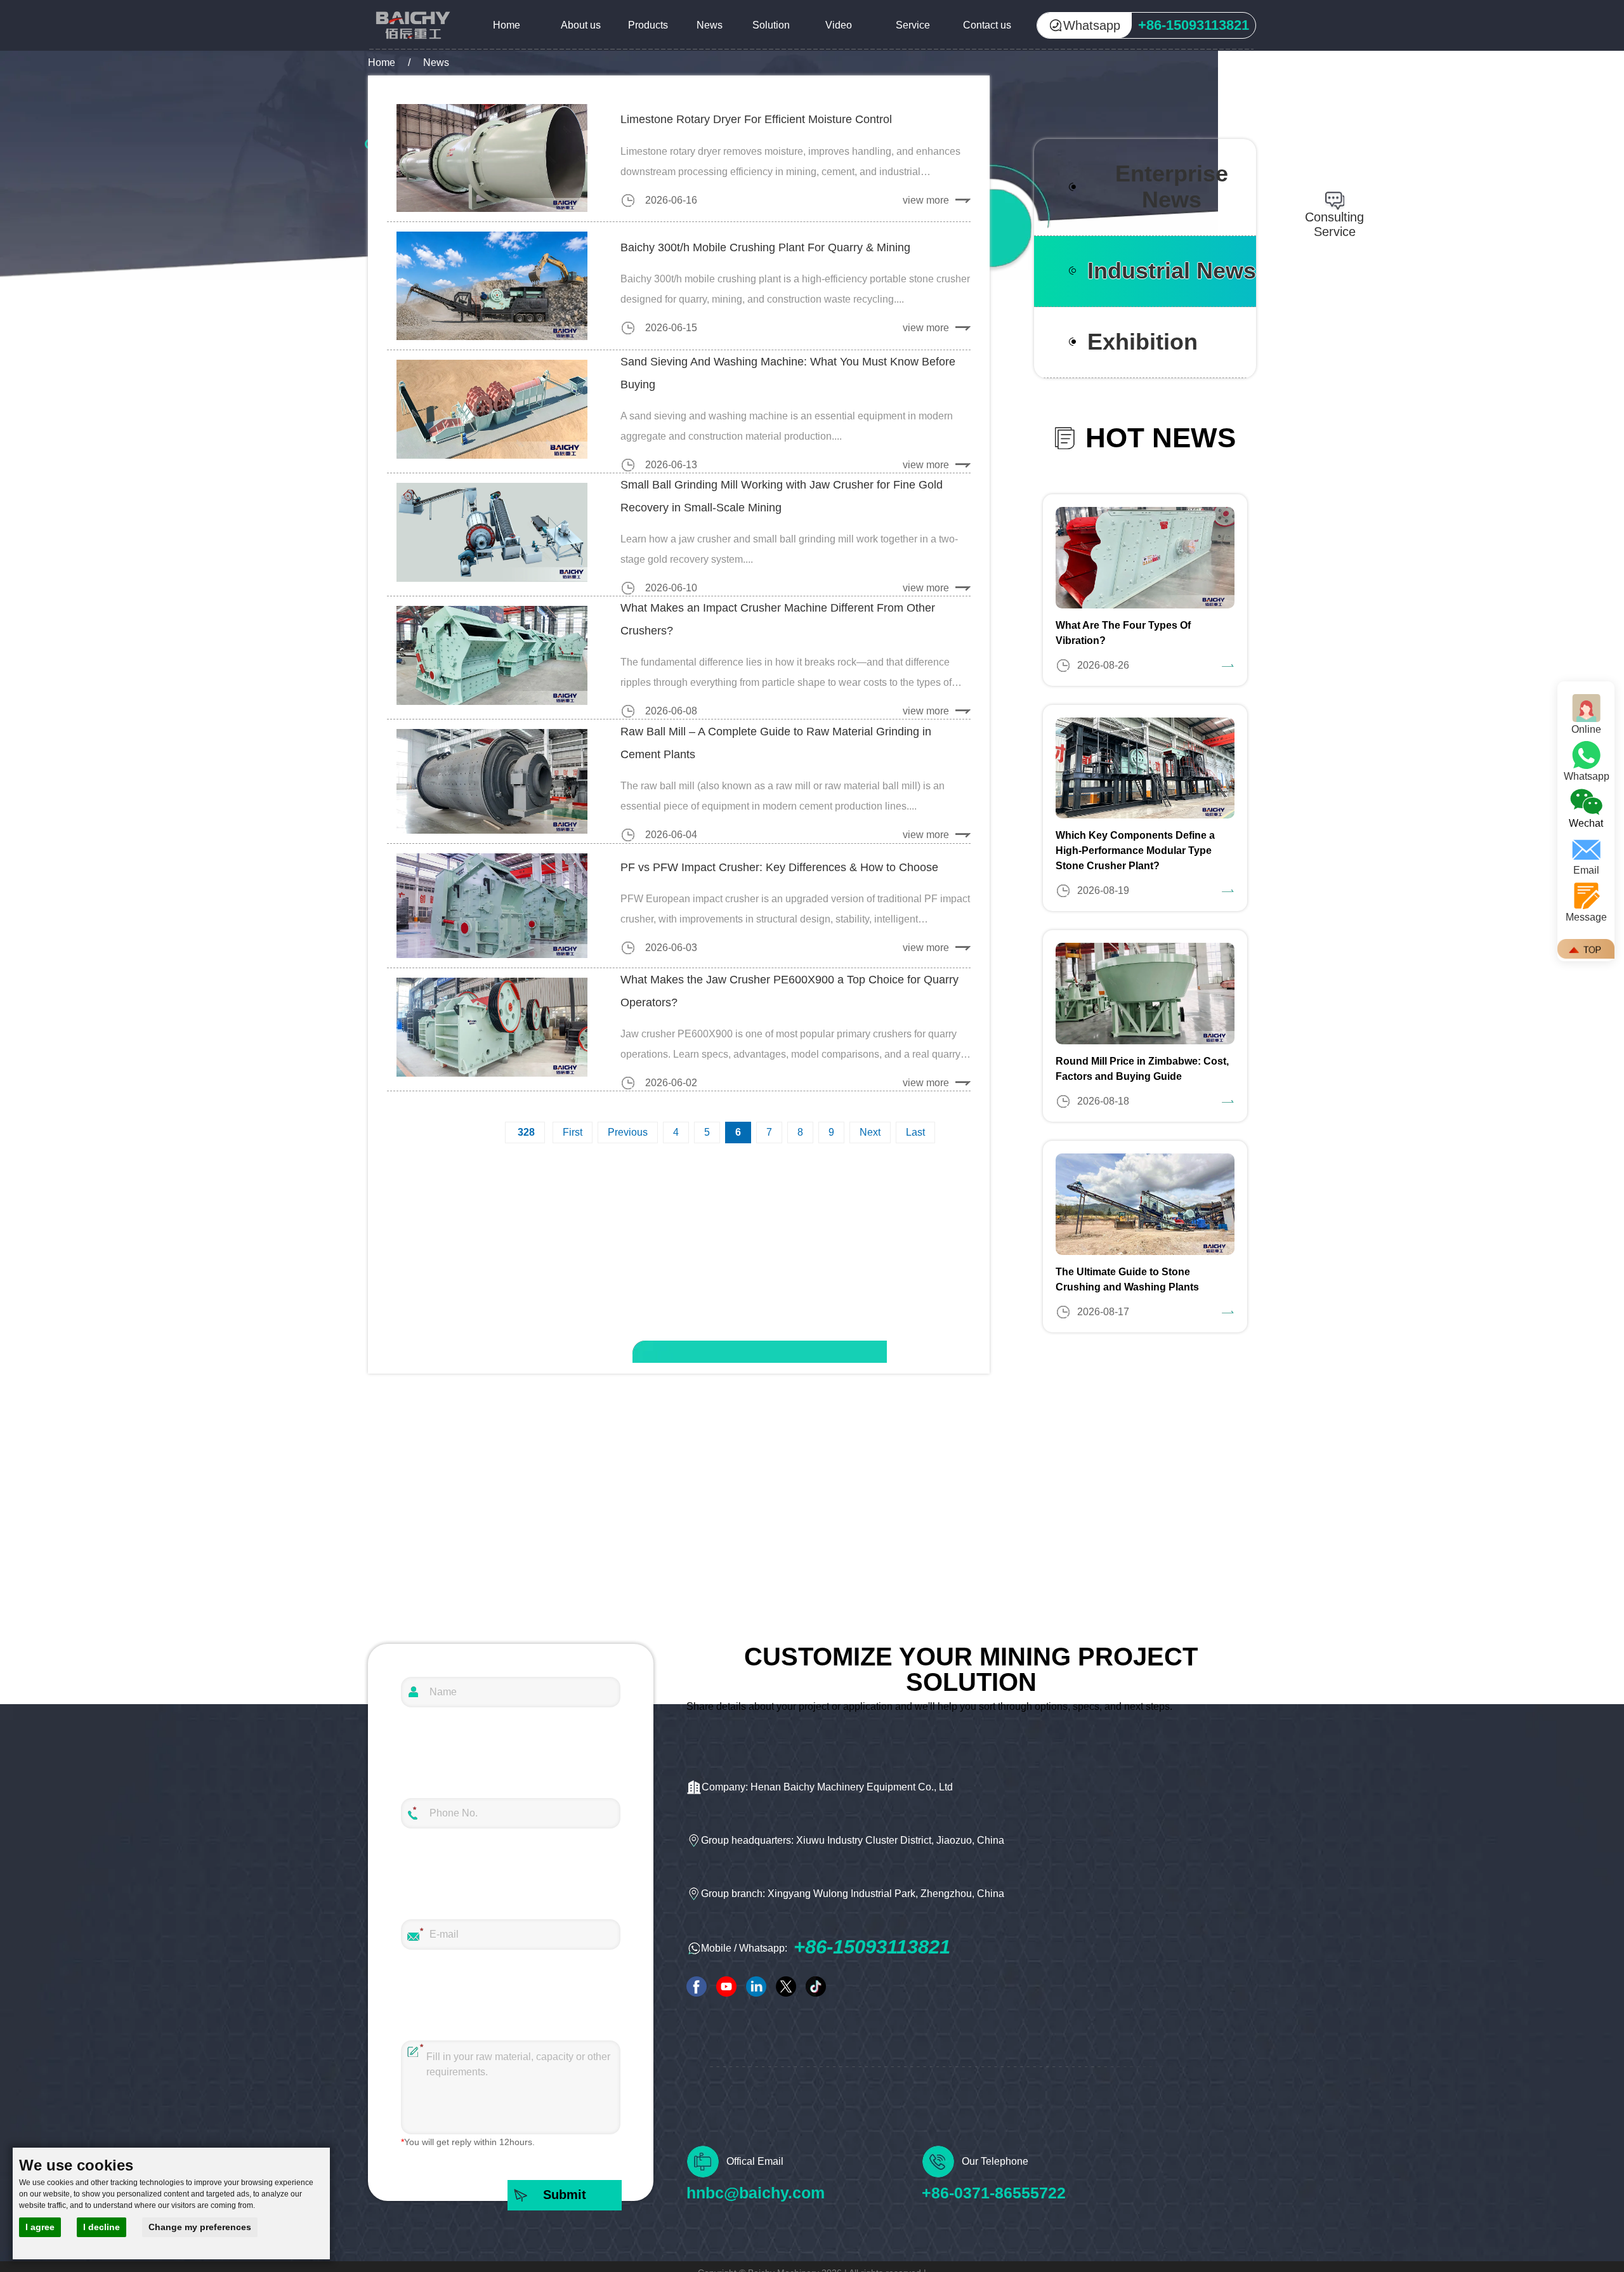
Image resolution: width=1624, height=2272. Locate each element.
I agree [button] (40, 2227)
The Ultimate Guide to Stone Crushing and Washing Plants (1127, 1279)
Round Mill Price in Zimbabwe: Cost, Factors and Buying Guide (1142, 1069)
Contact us (987, 25)
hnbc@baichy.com (756, 2193)
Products (648, 25)
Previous (628, 1132)
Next (870, 1132)
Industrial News (1172, 271)
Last (915, 1132)
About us (581, 25)
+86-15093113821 (872, 1947)
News (710, 25)
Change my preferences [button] (200, 2227)
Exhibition (1143, 342)
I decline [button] (101, 2227)
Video (839, 25)
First (573, 1132)
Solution (771, 25)
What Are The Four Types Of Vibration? (1123, 633)
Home (507, 25)
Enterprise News (1172, 187)
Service (913, 25)
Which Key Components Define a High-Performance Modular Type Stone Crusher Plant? (1135, 850)
